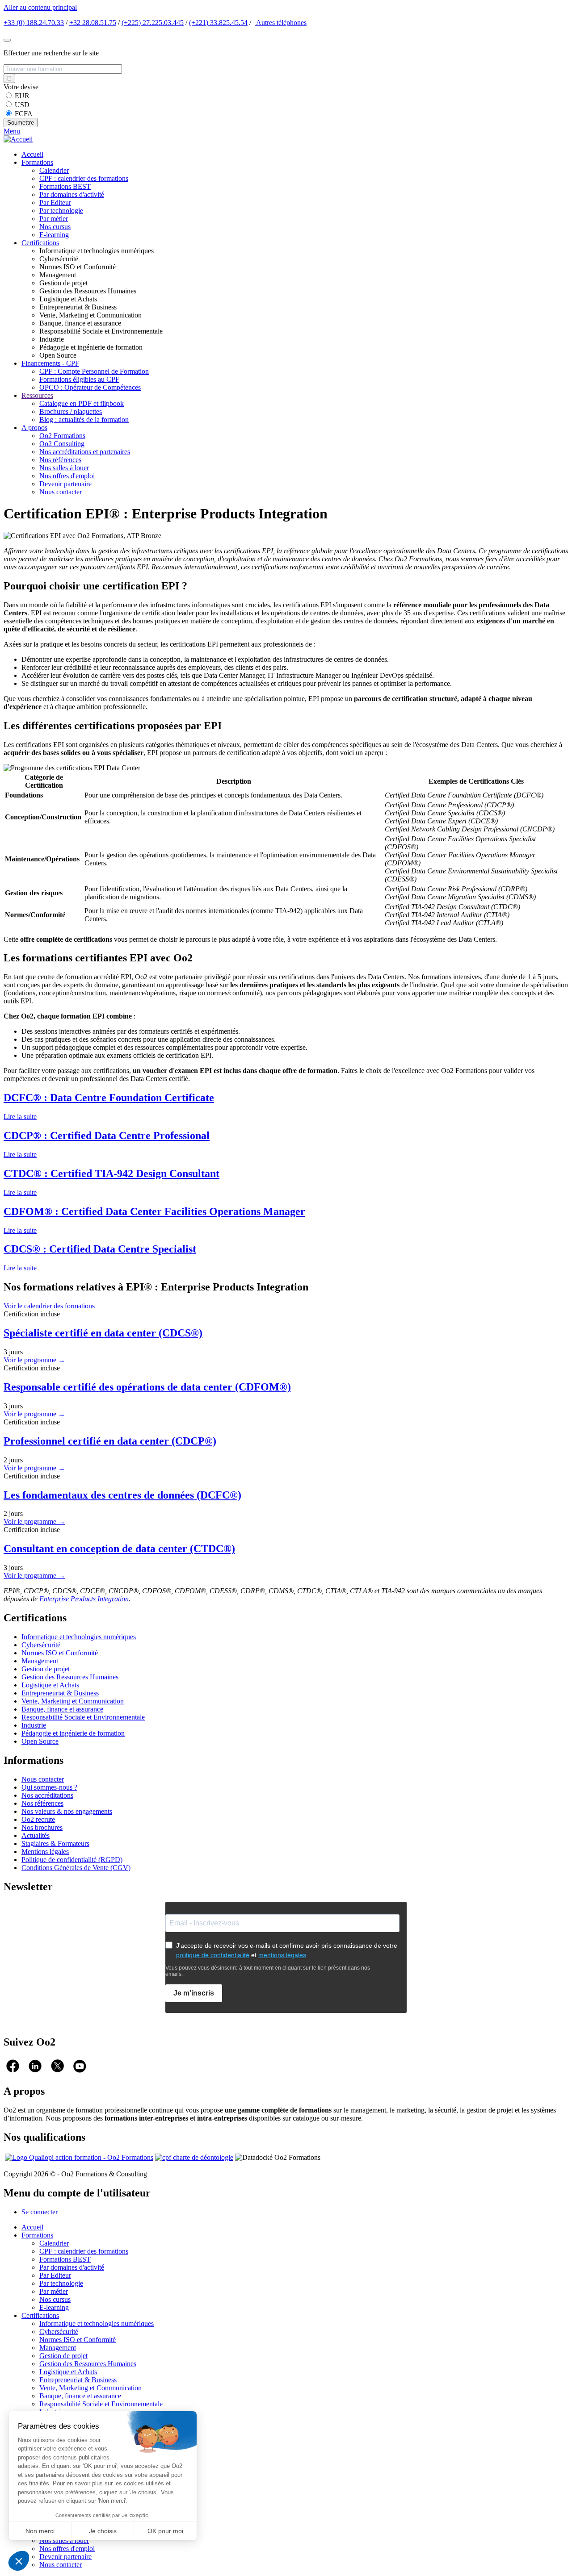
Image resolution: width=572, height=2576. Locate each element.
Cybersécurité (41, 1645)
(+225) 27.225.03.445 (153, 23)
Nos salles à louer (64, 468)
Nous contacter (61, 492)
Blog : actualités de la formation (84, 420)
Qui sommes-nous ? (49, 1787)
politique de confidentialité (213, 1955)
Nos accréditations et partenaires (85, 452)
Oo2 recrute (38, 1819)
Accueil (32, 154)
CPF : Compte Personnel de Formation (94, 371)
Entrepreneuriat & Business (60, 1693)
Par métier (54, 219)
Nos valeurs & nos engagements (67, 1811)
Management (40, 1661)
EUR (22, 96)
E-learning (54, 235)
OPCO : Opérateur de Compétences (90, 387)
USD (22, 105)
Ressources (37, 395)
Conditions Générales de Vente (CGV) (76, 1868)
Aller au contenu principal (40, 7)
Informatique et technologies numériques (79, 1637)
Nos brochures (42, 1827)
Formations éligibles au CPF (79, 379)
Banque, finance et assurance (62, 1709)
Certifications (40, 243)
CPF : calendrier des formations (84, 178)
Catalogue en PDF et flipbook (82, 403)
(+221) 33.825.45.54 (218, 23)
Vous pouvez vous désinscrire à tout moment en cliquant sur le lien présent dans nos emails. (268, 1971)
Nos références (60, 460)
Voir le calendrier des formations (49, 1306)
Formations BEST (65, 186)
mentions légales (282, 1955)
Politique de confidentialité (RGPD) (72, 1860)
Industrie (34, 1725)
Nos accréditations (47, 1795)
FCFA (24, 114)
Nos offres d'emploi (67, 476)
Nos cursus (55, 227)
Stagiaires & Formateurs (55, 1843)
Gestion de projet (46, 1669)
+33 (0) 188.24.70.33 (34, 23)
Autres (281, 23)
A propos (34, 428)
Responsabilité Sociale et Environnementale (83, 1717)
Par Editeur (55, 202)
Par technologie (61, 211)
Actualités (36, 1835)
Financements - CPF (50, 363)
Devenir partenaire (65, 484)
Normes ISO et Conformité (60, 1653)
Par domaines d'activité (72, 194)
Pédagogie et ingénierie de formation (73, 1733)
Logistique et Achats (50, 1685)
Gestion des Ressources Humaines (70, 1677)
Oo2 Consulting (62, 444)
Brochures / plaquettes (71, 411)
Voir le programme (34, 1360)
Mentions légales (45, 1852)
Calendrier (54, 170)
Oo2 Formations (62, 436)
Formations (37, 162)
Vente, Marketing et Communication (73, 1701)
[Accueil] (18, 139)
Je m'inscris (194, 1993)
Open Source (40, 1741)
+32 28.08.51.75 (93, 23)
